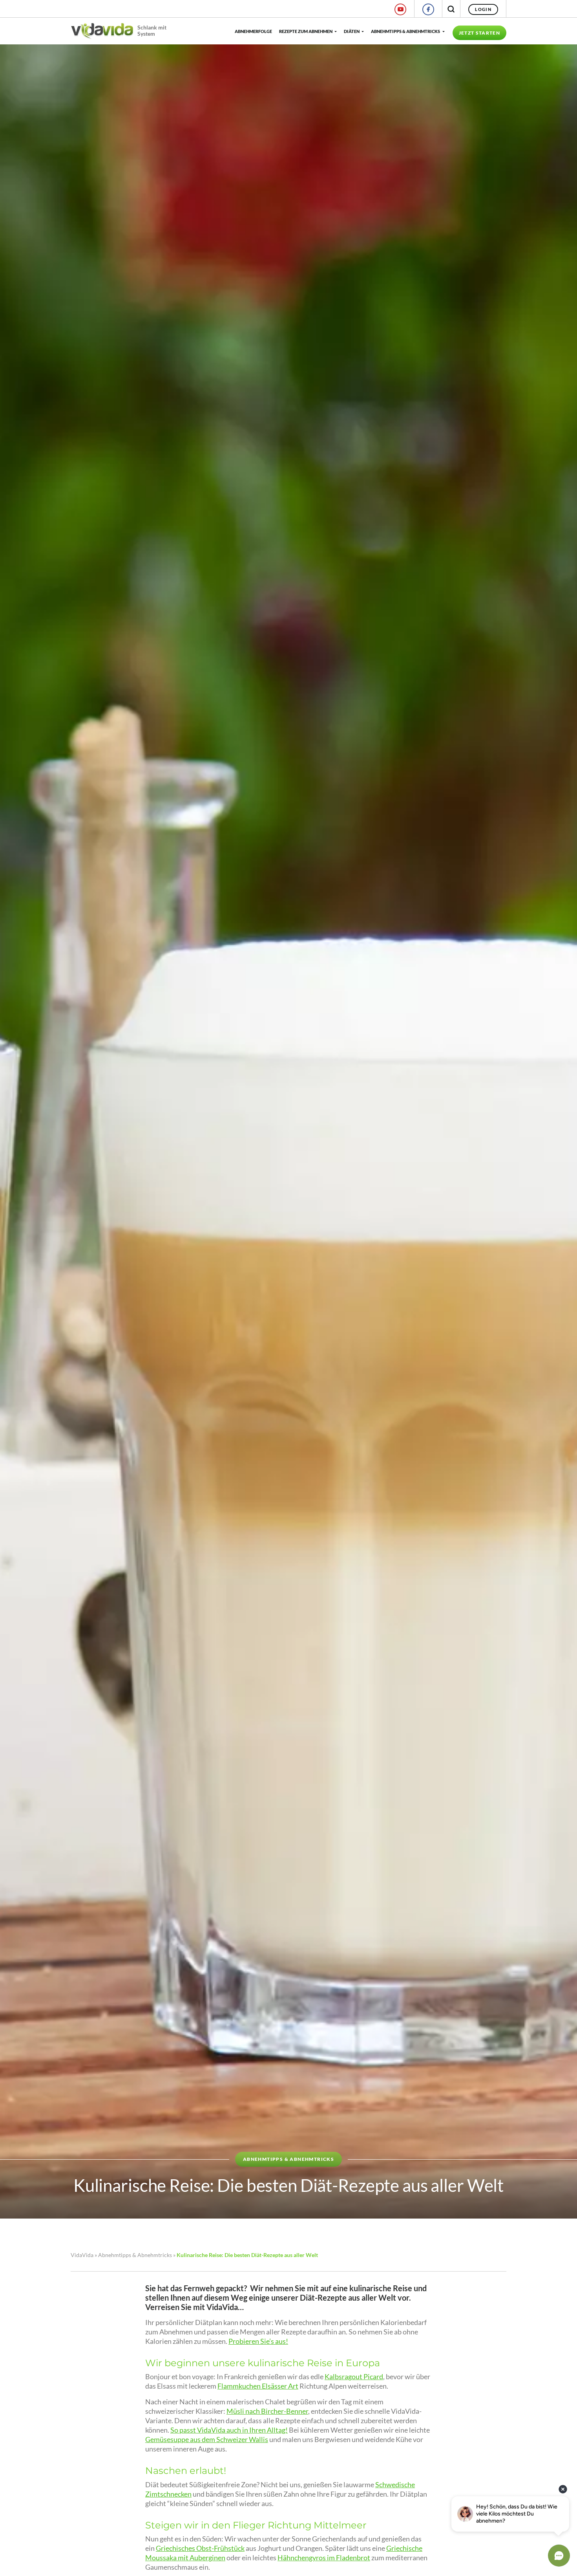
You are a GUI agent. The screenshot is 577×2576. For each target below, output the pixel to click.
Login (483, 9)
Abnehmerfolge (253, 31)
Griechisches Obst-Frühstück (200, 2548)
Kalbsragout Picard (354, 2377)
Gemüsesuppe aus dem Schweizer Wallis (207, 2440)
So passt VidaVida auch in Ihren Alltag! (229, 2430)
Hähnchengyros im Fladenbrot (324, 2558)
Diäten (352, 31)
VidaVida (82, 2255)
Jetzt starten (479, 33)
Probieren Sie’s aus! (258, 2341)
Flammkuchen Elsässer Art (258, 2386)
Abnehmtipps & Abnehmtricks (405, 31)
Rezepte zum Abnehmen (306, 31)
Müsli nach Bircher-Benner (267, 2411)
